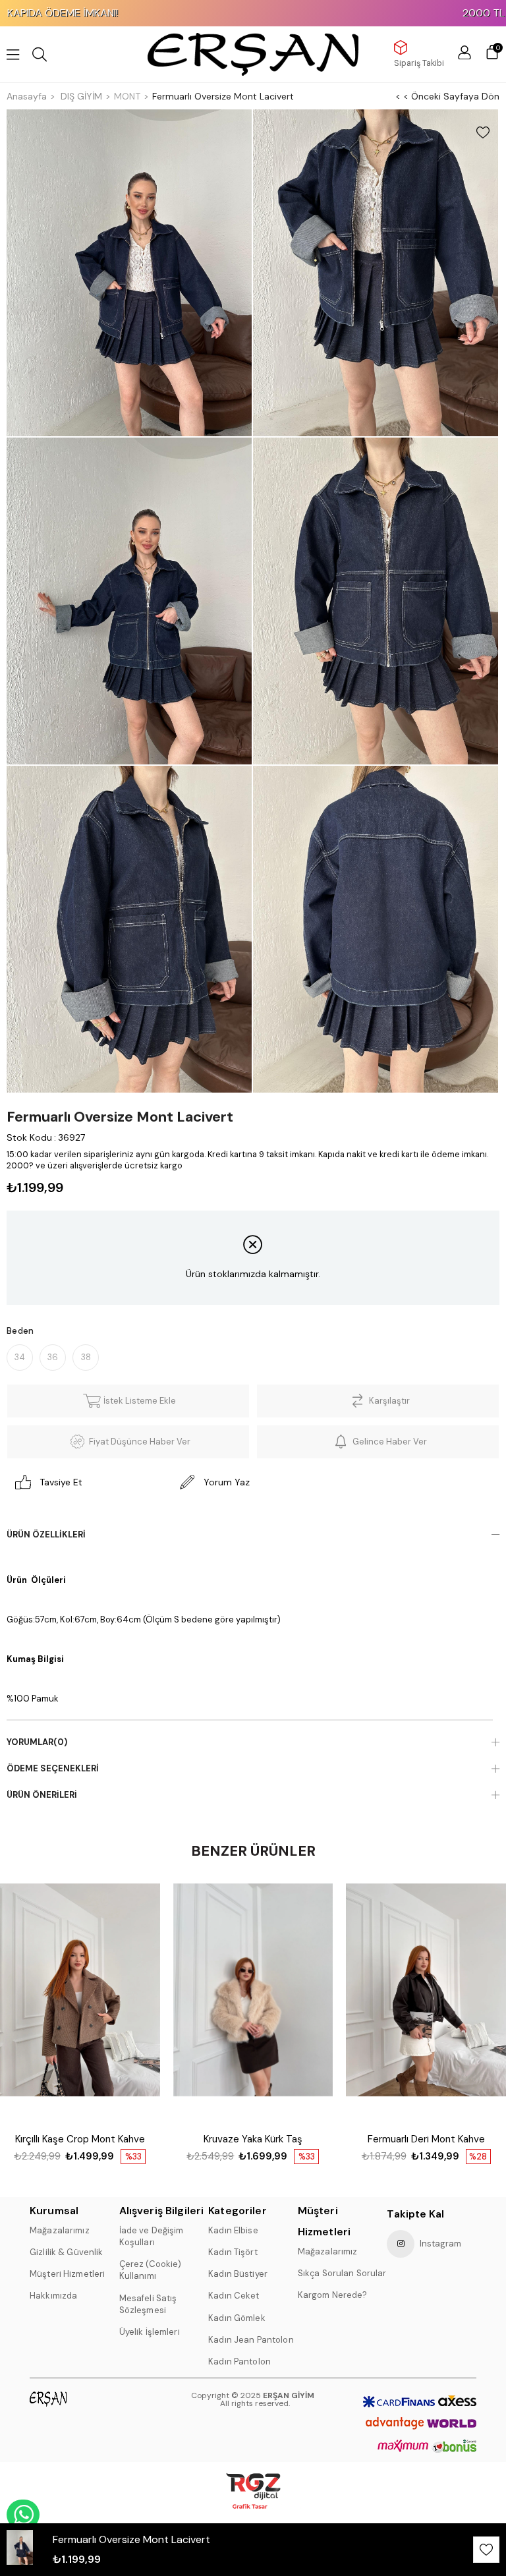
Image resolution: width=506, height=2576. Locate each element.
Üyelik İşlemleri (150, 2332)
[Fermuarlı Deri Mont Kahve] (426, 2003)
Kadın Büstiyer (238, 2274)
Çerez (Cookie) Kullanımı (151, 2270)
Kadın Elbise (233, 2230)
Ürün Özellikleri (46, 1534)
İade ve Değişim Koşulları (152, 2236)
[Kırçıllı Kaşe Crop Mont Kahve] (80, 2003)
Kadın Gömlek (237, 2318)
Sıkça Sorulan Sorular (342, 2273)
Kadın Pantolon (239, 2361)
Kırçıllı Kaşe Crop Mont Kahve (80, 2139)
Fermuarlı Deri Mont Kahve (426, 2139)
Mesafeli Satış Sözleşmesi (148, 2304)
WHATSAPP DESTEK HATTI (23, 2515)
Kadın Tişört (233, 2252)
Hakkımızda (53, 2296)
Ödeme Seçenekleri (53, 1768)
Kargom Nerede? (333, 2295)
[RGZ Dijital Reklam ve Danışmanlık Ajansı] (253, 2491)
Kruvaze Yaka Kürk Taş (253, 2139)
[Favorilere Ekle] (483, 132)
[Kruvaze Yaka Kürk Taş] (253, 2003)
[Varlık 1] (67, 2399)
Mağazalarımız (60, 2230)
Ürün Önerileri (42, 1795)
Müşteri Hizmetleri (67, 2274)
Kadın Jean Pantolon (251, 2340)
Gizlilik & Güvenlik (66, 2252)
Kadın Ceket (234, 2296)
